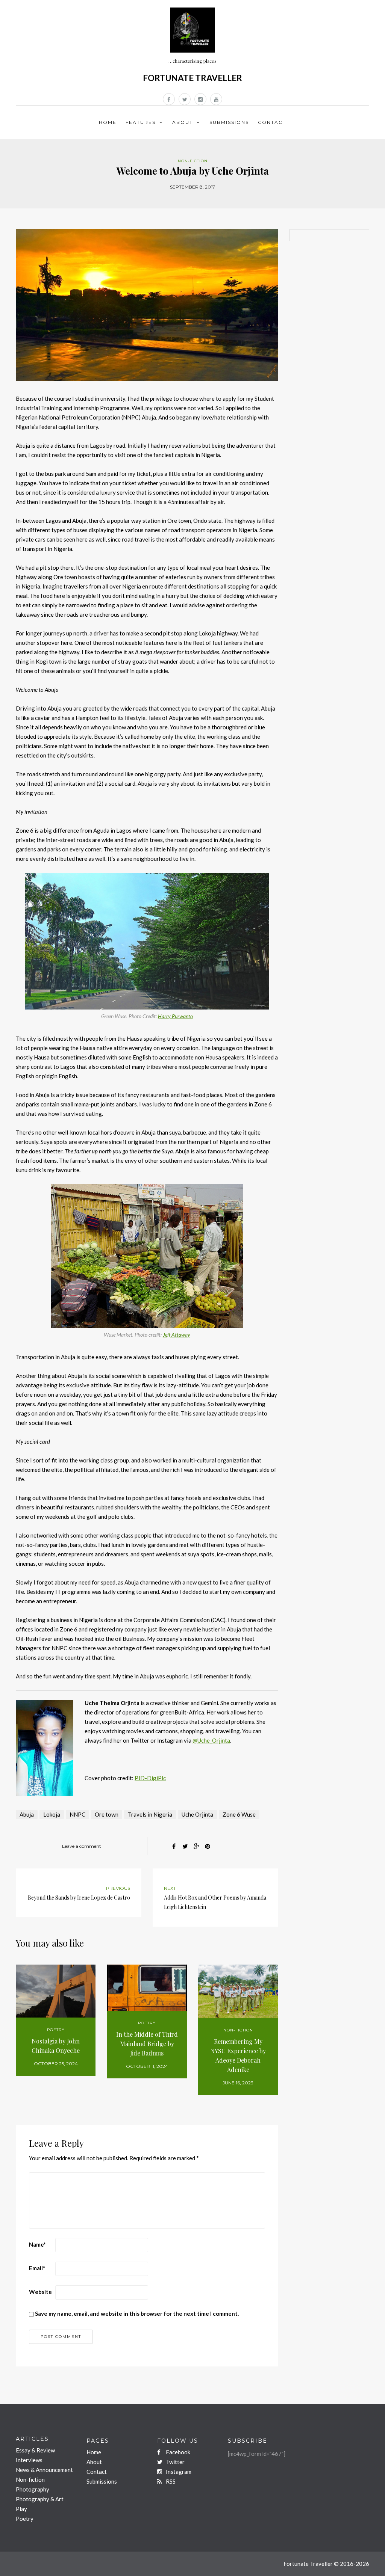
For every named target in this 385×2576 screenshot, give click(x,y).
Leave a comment (82, 1846)
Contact (272, 122)
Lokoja (52, 1814)
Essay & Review (35, 2450)
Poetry (56, 2030)
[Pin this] (208, 1846)
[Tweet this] (185, 1846)
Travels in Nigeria (150, 1814)
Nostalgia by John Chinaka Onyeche (56, 2046)
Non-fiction (193, 161)
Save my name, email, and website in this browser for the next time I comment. (137, 2313)
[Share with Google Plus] (196, 1846)
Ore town (107, 1814)
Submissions (229, 122)
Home (108, 122)
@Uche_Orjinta (211, 1740)
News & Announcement (44, 2470)
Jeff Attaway (177, 1335)
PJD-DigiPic (150, 1778)
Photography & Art (40, 2499)
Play (21, 2509)
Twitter (175, 2462)
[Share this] (174, 1846)
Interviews (29, 2460)
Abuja (27, 1814)
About (183, 122)
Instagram (178, 2472)
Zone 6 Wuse (239, 1814)
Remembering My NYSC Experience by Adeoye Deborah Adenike (238, 2055)
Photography (33, 2489)
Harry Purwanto (175, 1016)
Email (37, 2268)
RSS (170, 2481)
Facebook (177, 2452)
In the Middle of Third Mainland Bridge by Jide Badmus (147, 2044)
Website (40, 2292)
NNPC (77, 1814)
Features (141, 122)
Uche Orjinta (197, 1814)
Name (37, 2244)
